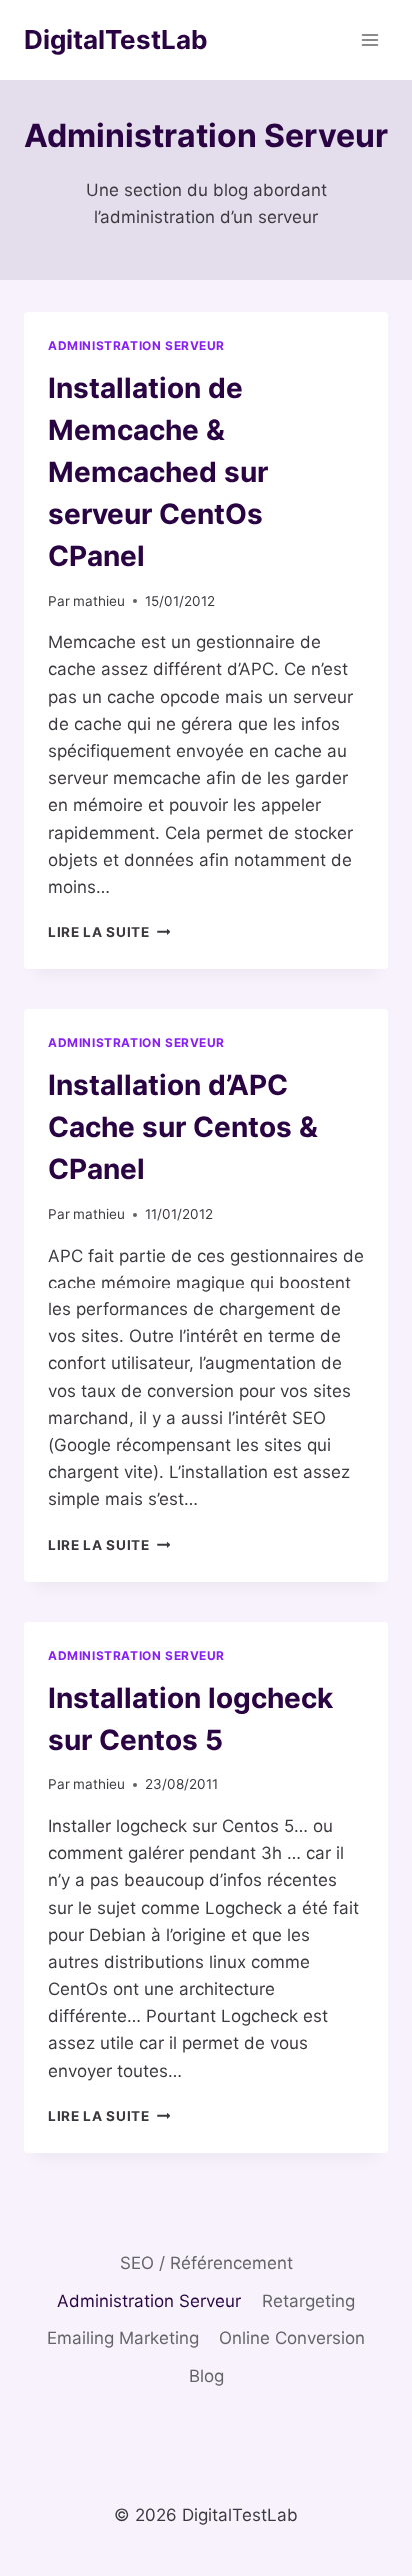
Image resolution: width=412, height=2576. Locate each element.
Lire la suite (109, 932)
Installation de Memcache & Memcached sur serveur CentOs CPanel (158, 472)
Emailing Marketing (123, 2338)
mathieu (99, 601)
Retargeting (308, 2301)
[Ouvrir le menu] (369, 39)
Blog (206, 2376)
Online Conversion (292, 2338)
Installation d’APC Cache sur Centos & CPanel (183, 1127)
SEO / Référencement (206, 2263)
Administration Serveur (136, 345)
